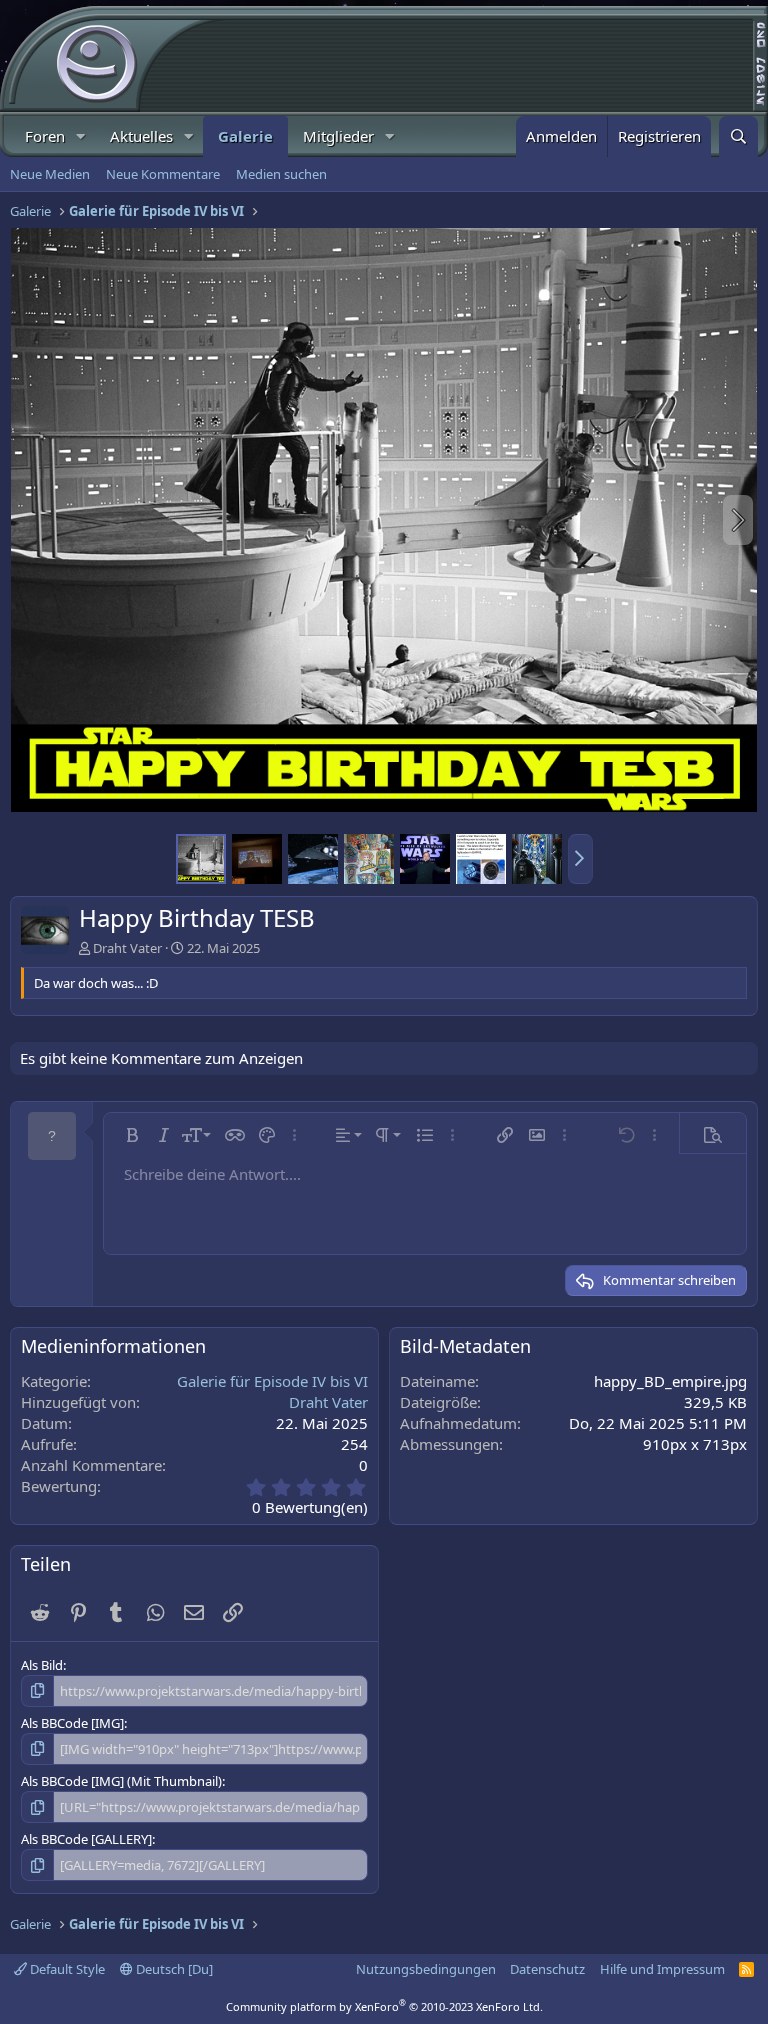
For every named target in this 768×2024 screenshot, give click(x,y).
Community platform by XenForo (384, 2006)
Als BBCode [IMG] (72, 1723)
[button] (81, 136)
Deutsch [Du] (173, 1969)
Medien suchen (281, 174)
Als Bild (42, 1665)
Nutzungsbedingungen (426, 1969)
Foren (45, 136)
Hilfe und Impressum (662, 1969)
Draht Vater (127, 948)
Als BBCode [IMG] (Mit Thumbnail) (121, 1781)
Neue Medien (50, 174)
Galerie (245, 136)
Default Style (66, 1969)
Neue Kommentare (163, 174)
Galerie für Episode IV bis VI (272, 1381)
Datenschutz (547, 1969)
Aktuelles (141, 136)
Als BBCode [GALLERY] (86, 1839)
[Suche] (738, 136)
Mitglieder (338, 136)
